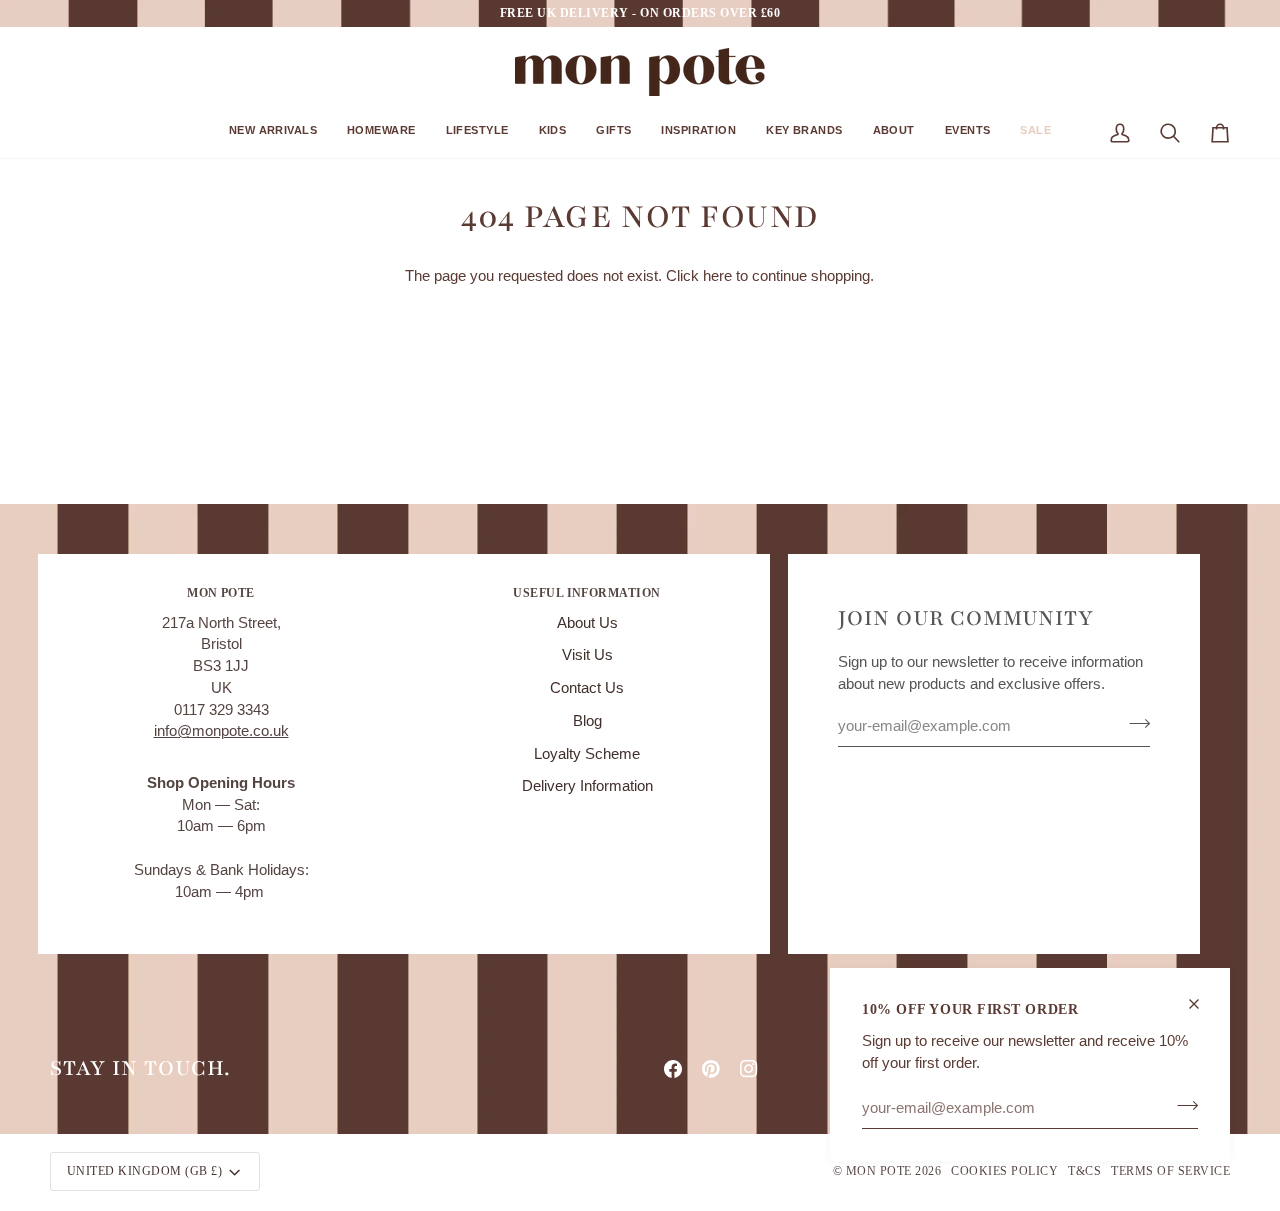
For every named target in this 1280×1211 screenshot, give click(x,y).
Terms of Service (1170, 1171)
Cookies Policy (1004, 1171)
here (717, 276)
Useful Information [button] (587, 593)
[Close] (1202, 1004)
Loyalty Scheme (587, 754)
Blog (587, 721)
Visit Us (587, 655)
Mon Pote (879, 1171)
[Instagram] (749, 1069)
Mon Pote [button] (221, 593)
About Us (587, 623)
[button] (273, 137)
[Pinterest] (711, 1069)
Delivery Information (587, 786)
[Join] (1181, 1105)
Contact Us (587, 688)
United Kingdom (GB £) (144, 1171)
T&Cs (1084, 1171)
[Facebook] (673, 1069)
